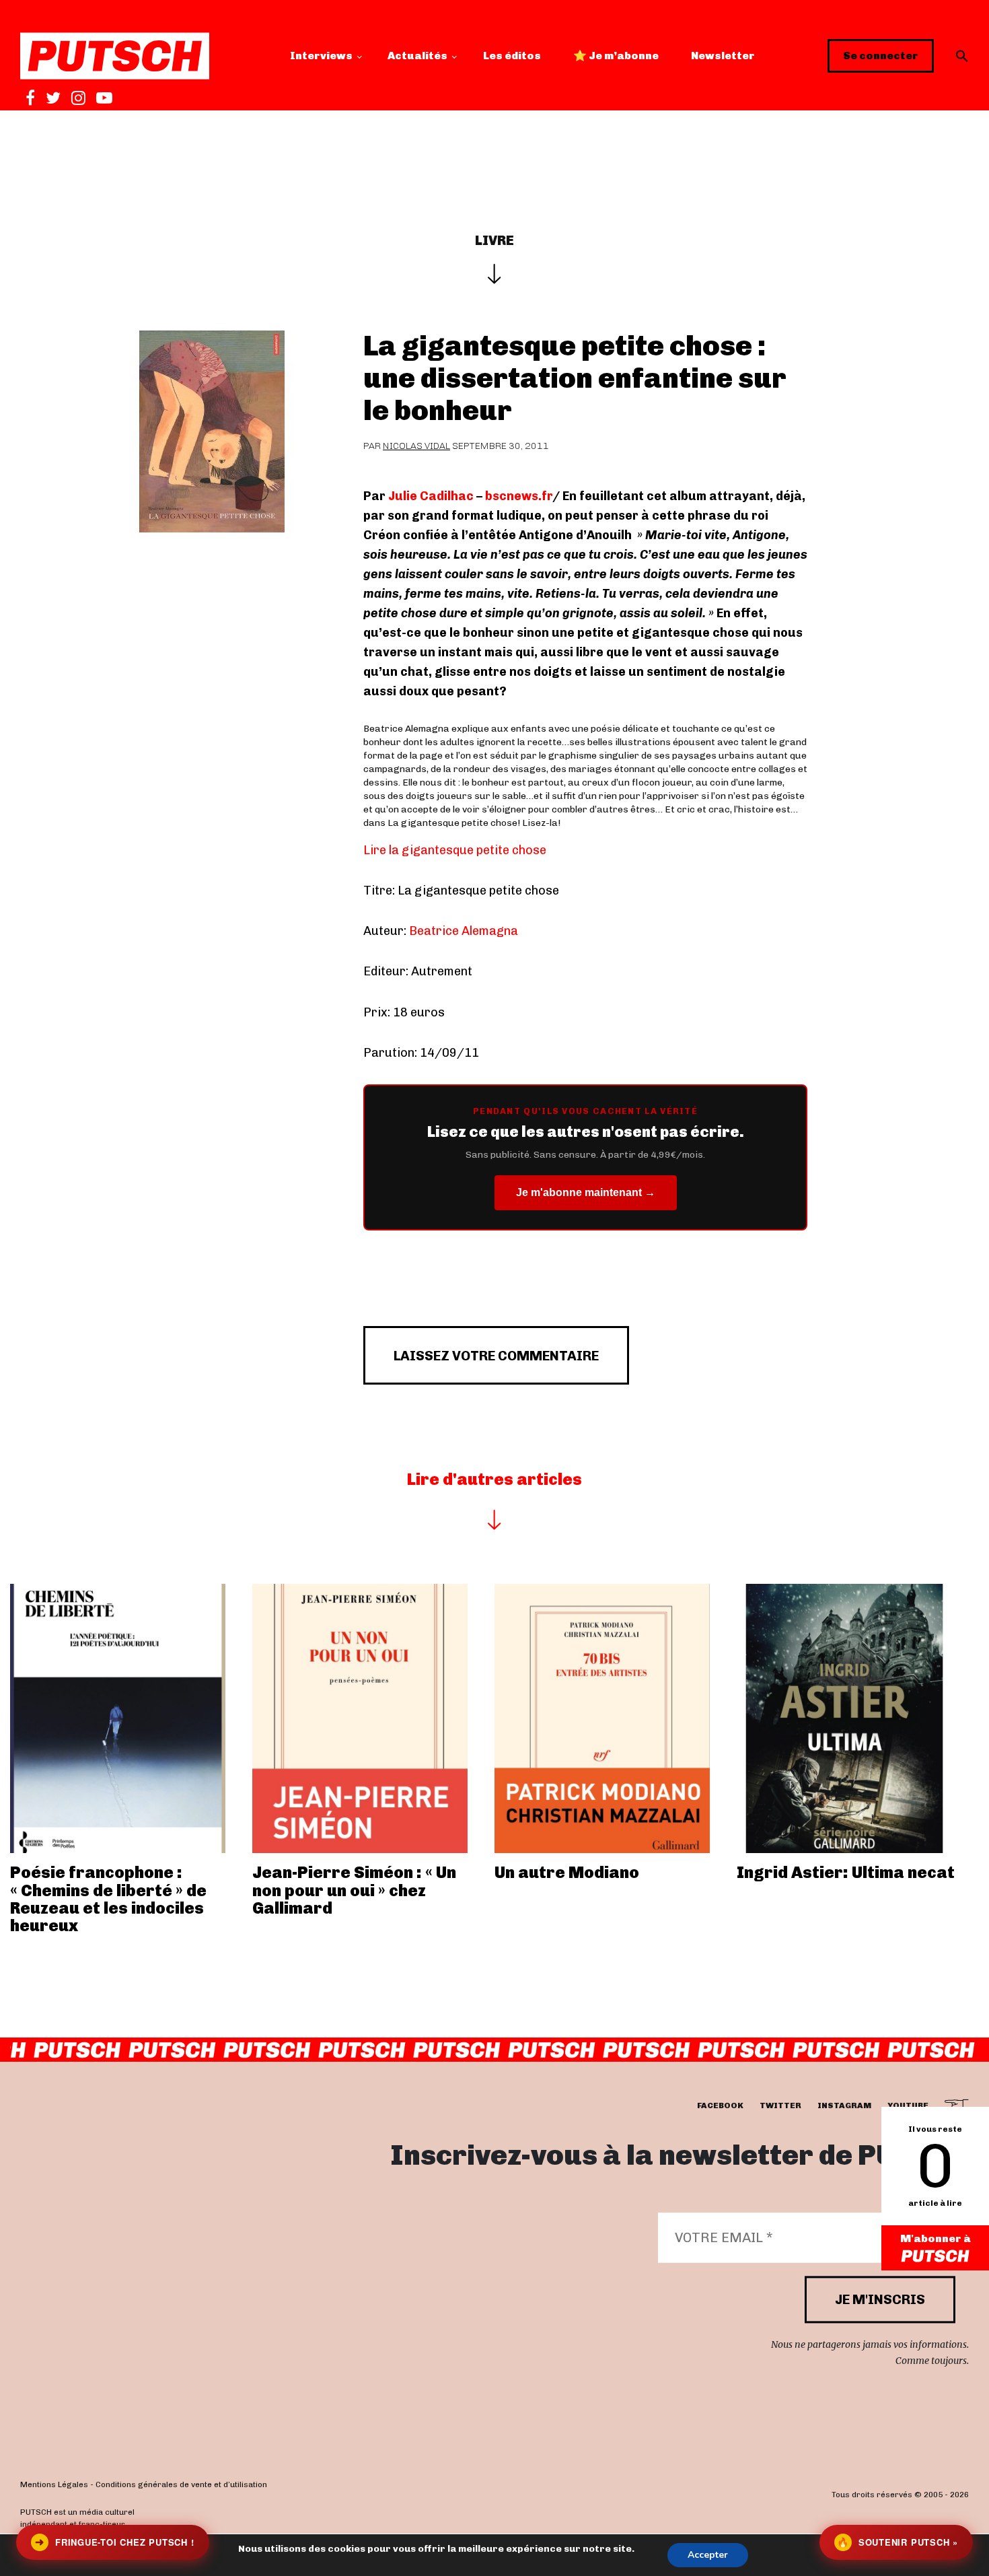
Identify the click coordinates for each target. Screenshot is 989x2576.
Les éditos (512, 56)
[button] (962, 56)
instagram (844, 2105)
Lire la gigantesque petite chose (455, 850)
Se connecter (881, 56)
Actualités (417, 56)
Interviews (321, 56)
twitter (780, 2105)
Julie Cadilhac (430, 496)
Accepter (708, 2555)
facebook (720, 2105)
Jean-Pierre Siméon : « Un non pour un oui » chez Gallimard (354, 1890)
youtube (908, 2105)
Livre (494, 240)
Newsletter (723, 56)
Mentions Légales (54, 2484)
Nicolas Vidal (416, 446)
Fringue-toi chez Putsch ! (114, 2542)
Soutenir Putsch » (898, 2542)
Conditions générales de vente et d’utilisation (181, 2484)
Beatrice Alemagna (464, 931)
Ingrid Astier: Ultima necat (846, 1872)
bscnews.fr (519, 496)
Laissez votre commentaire (496, 1356)
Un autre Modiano (567, 1872)
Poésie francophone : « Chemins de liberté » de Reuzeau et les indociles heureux (108, 1899)
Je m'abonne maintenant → (586, 1192)
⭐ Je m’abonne (616, 56)
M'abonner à (936, 2238)
